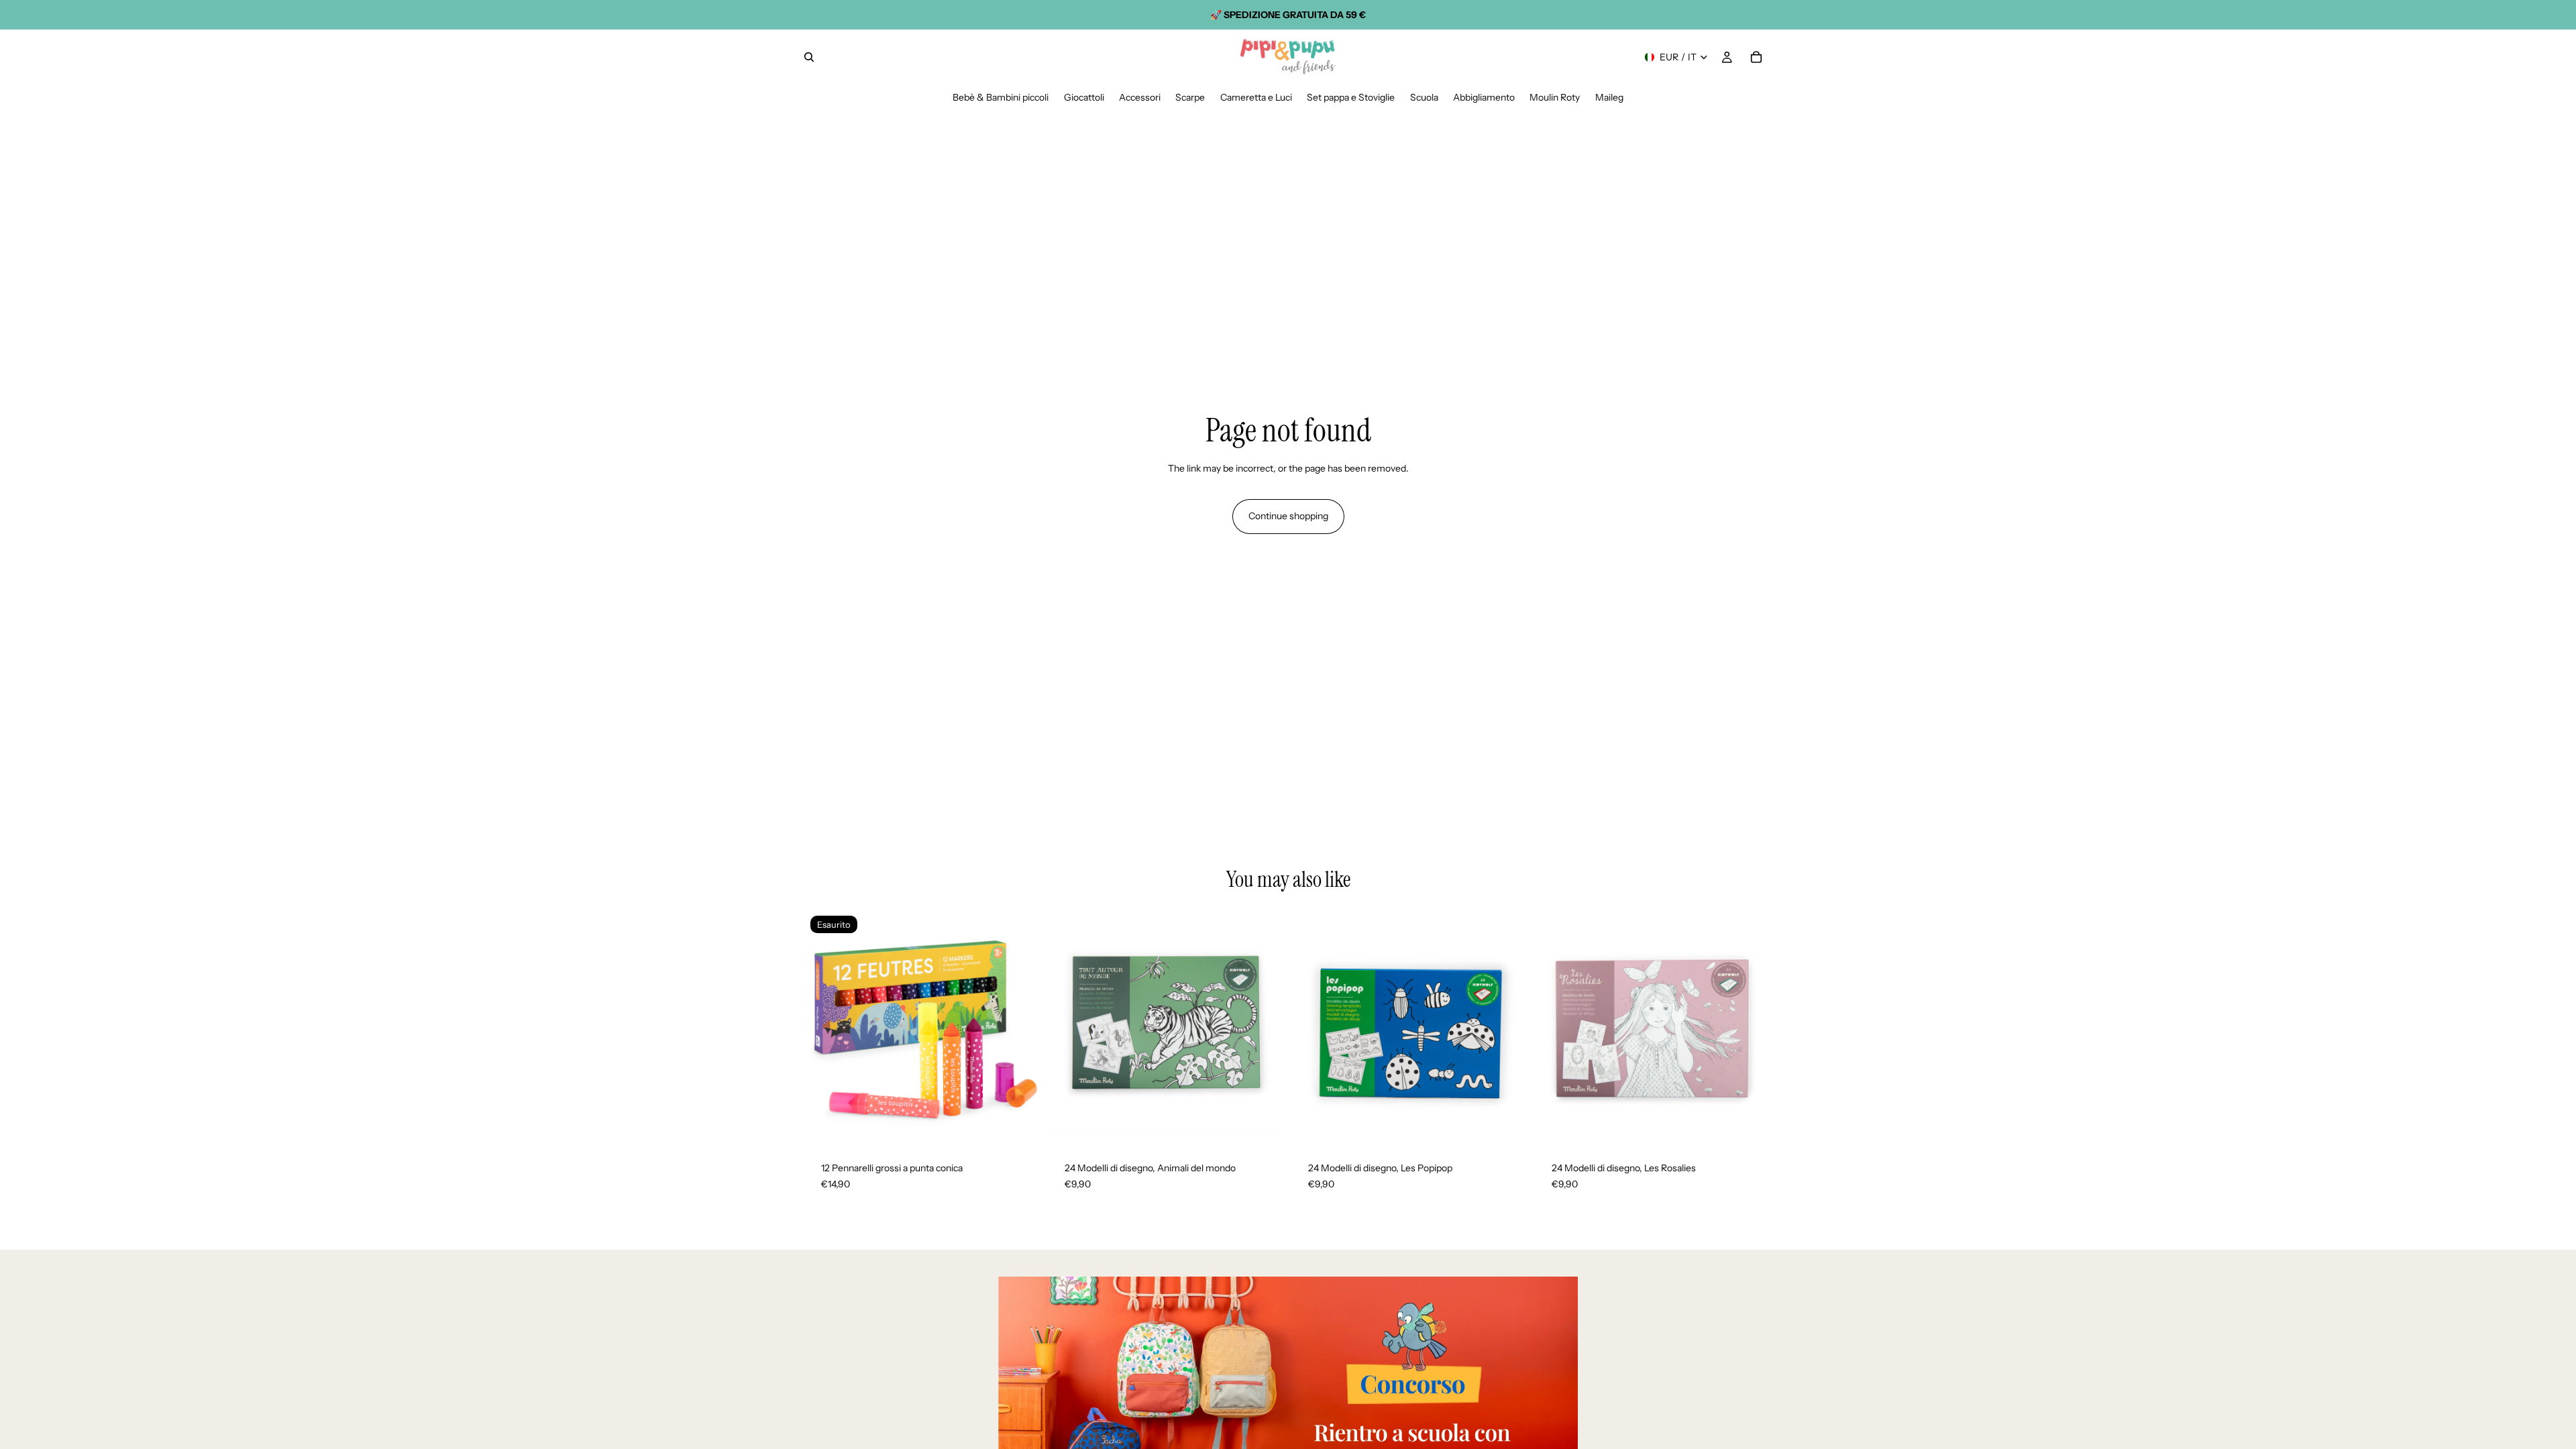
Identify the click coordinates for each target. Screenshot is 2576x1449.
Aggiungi (1275, 1124)
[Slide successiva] (1020, 1028)
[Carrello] (1756, 57)
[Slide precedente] (825, 1028)
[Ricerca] (809, 57)
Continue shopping (1288, 516)
